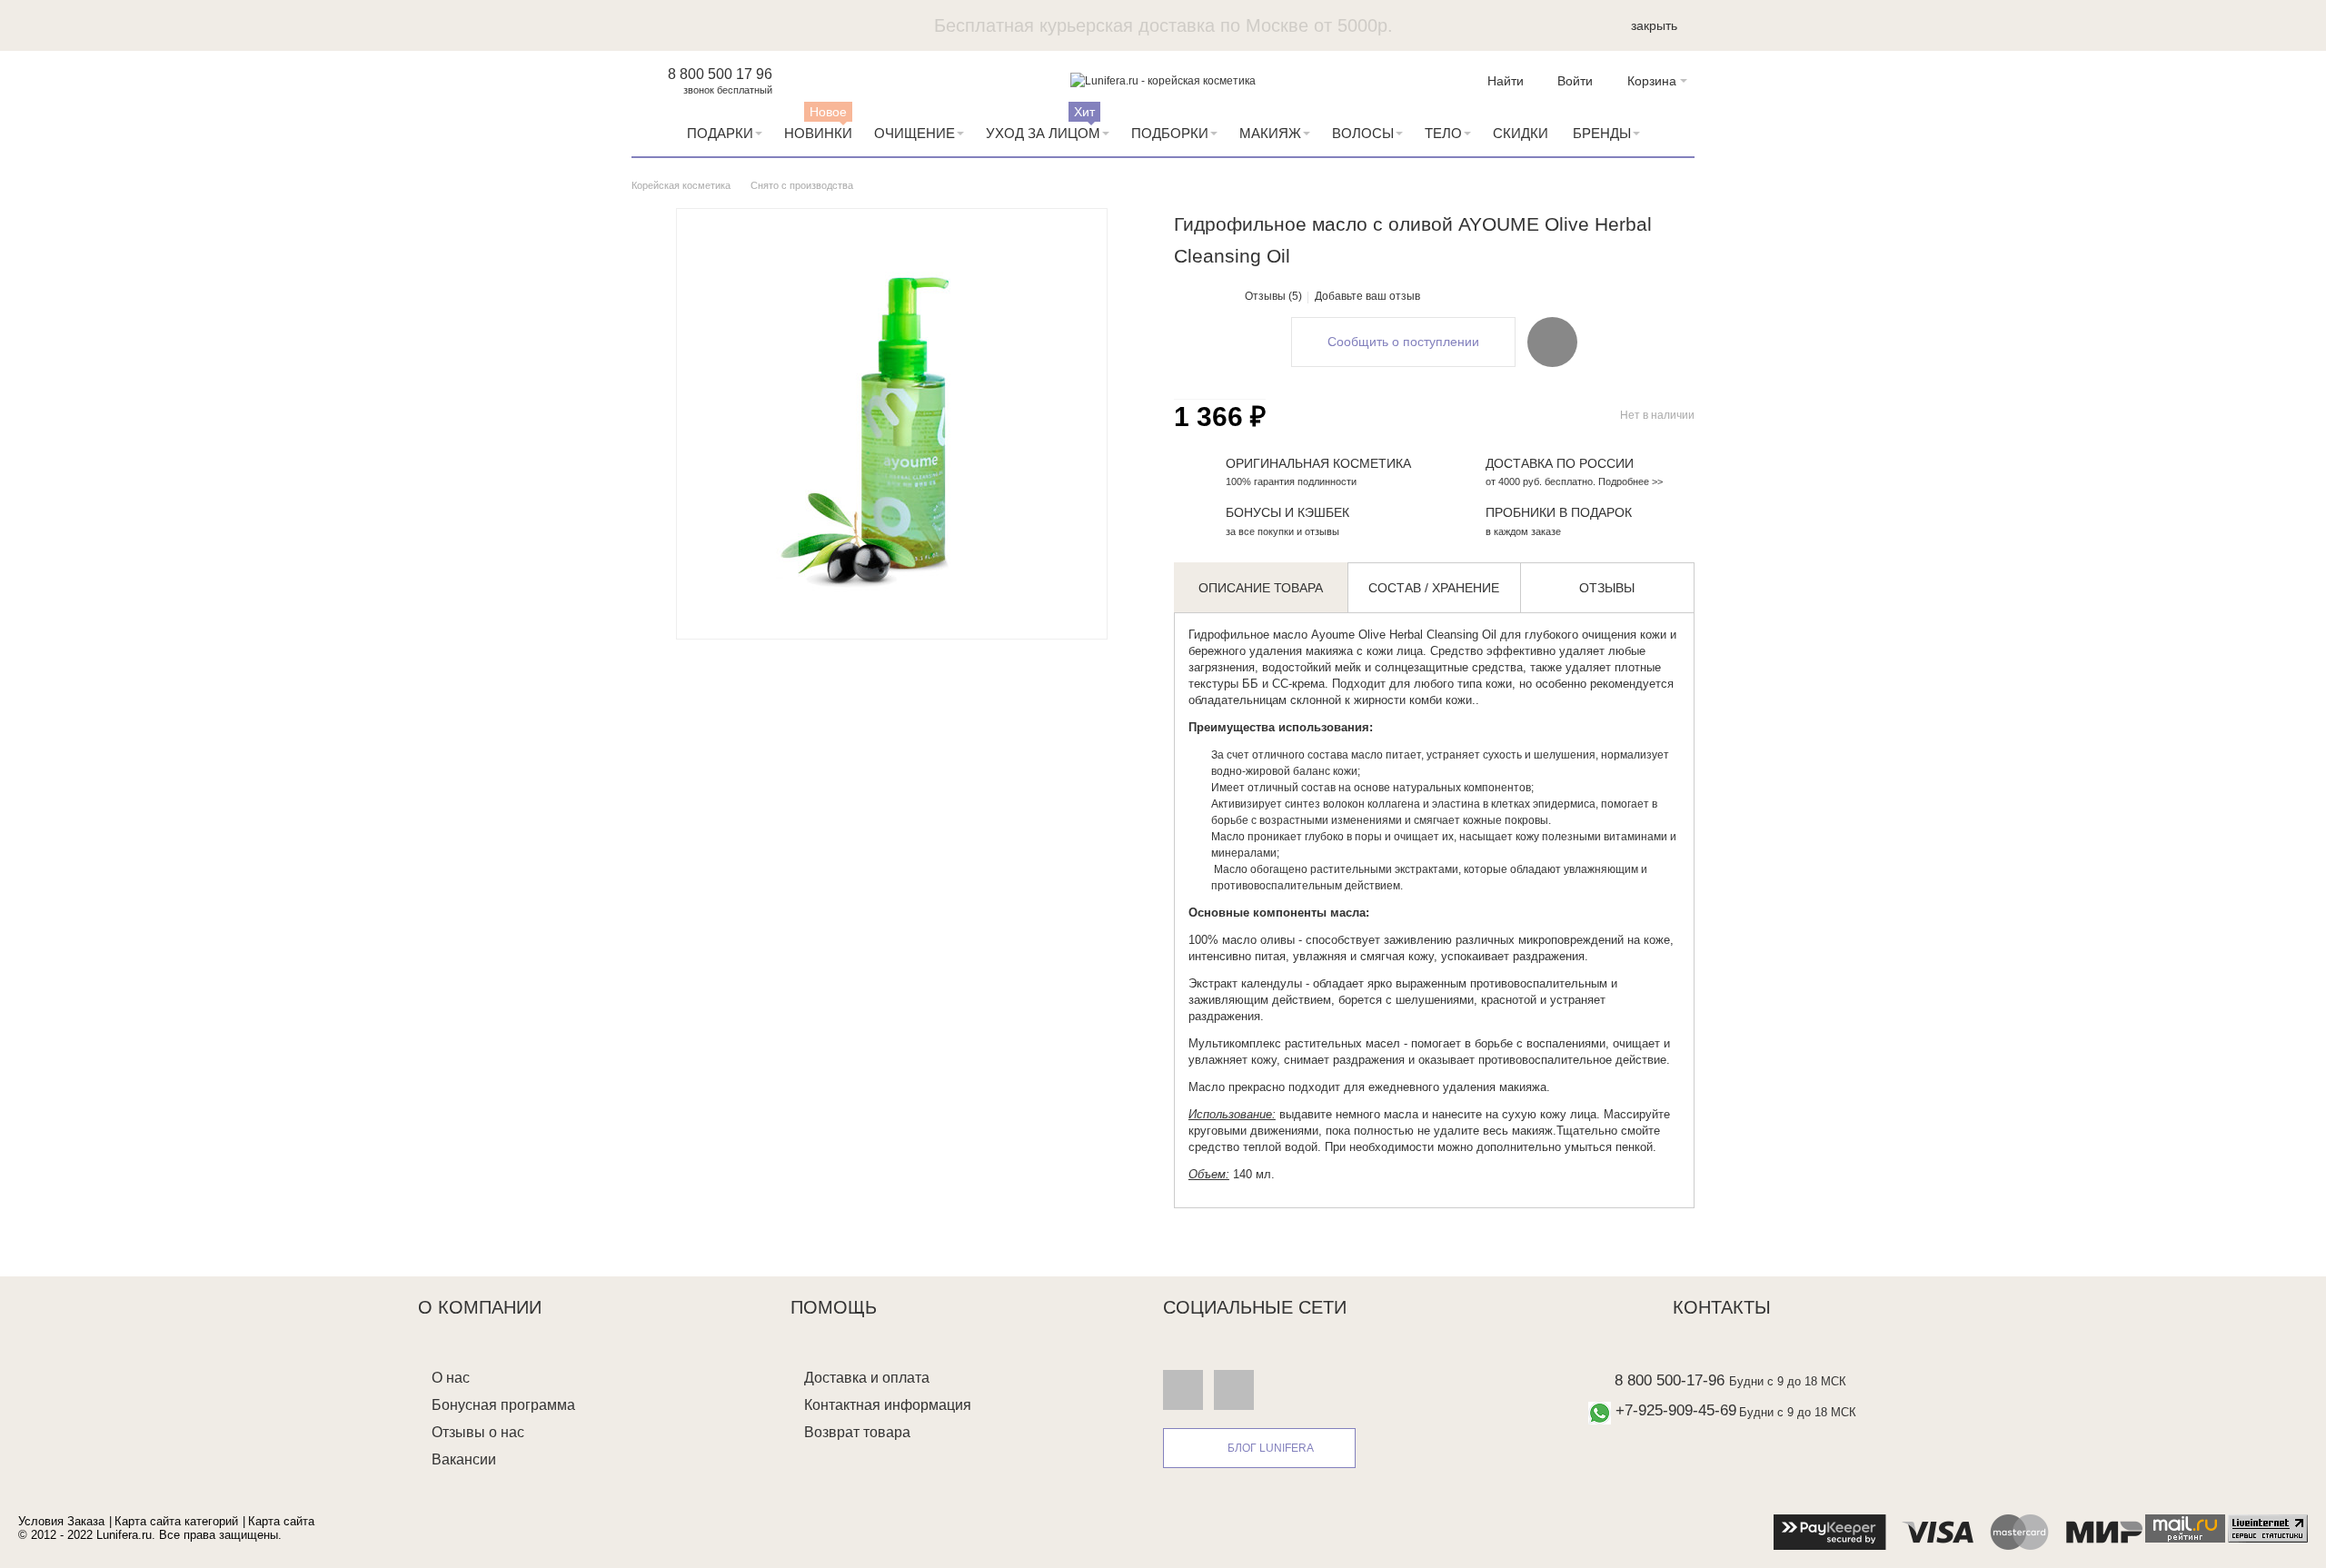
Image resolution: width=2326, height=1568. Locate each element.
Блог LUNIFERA (1271, 1448)
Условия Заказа (61, 1521)
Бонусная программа (503, 1405)
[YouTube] (1234, 1389)
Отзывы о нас (478, 1432)
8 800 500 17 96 (720, 74)
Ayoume (1333, 635)
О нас (451, 1378)
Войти (1575, 81)
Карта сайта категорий (176, 1521)
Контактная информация (888, 1405)
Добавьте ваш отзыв (1367, 296)
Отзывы (1607, 588)
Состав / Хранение (1434, 588)
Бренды (1602, 133)
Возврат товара (857, 1432)
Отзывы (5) (1273, 296)
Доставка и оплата (867, 1378)
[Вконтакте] (1183, 1389)
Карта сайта (281, 1521)
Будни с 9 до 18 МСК (1788, 1381)
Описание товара (1261, 588)
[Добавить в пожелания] (1552, 342)
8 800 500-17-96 (1670, 1380)
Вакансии (464, 1459)
